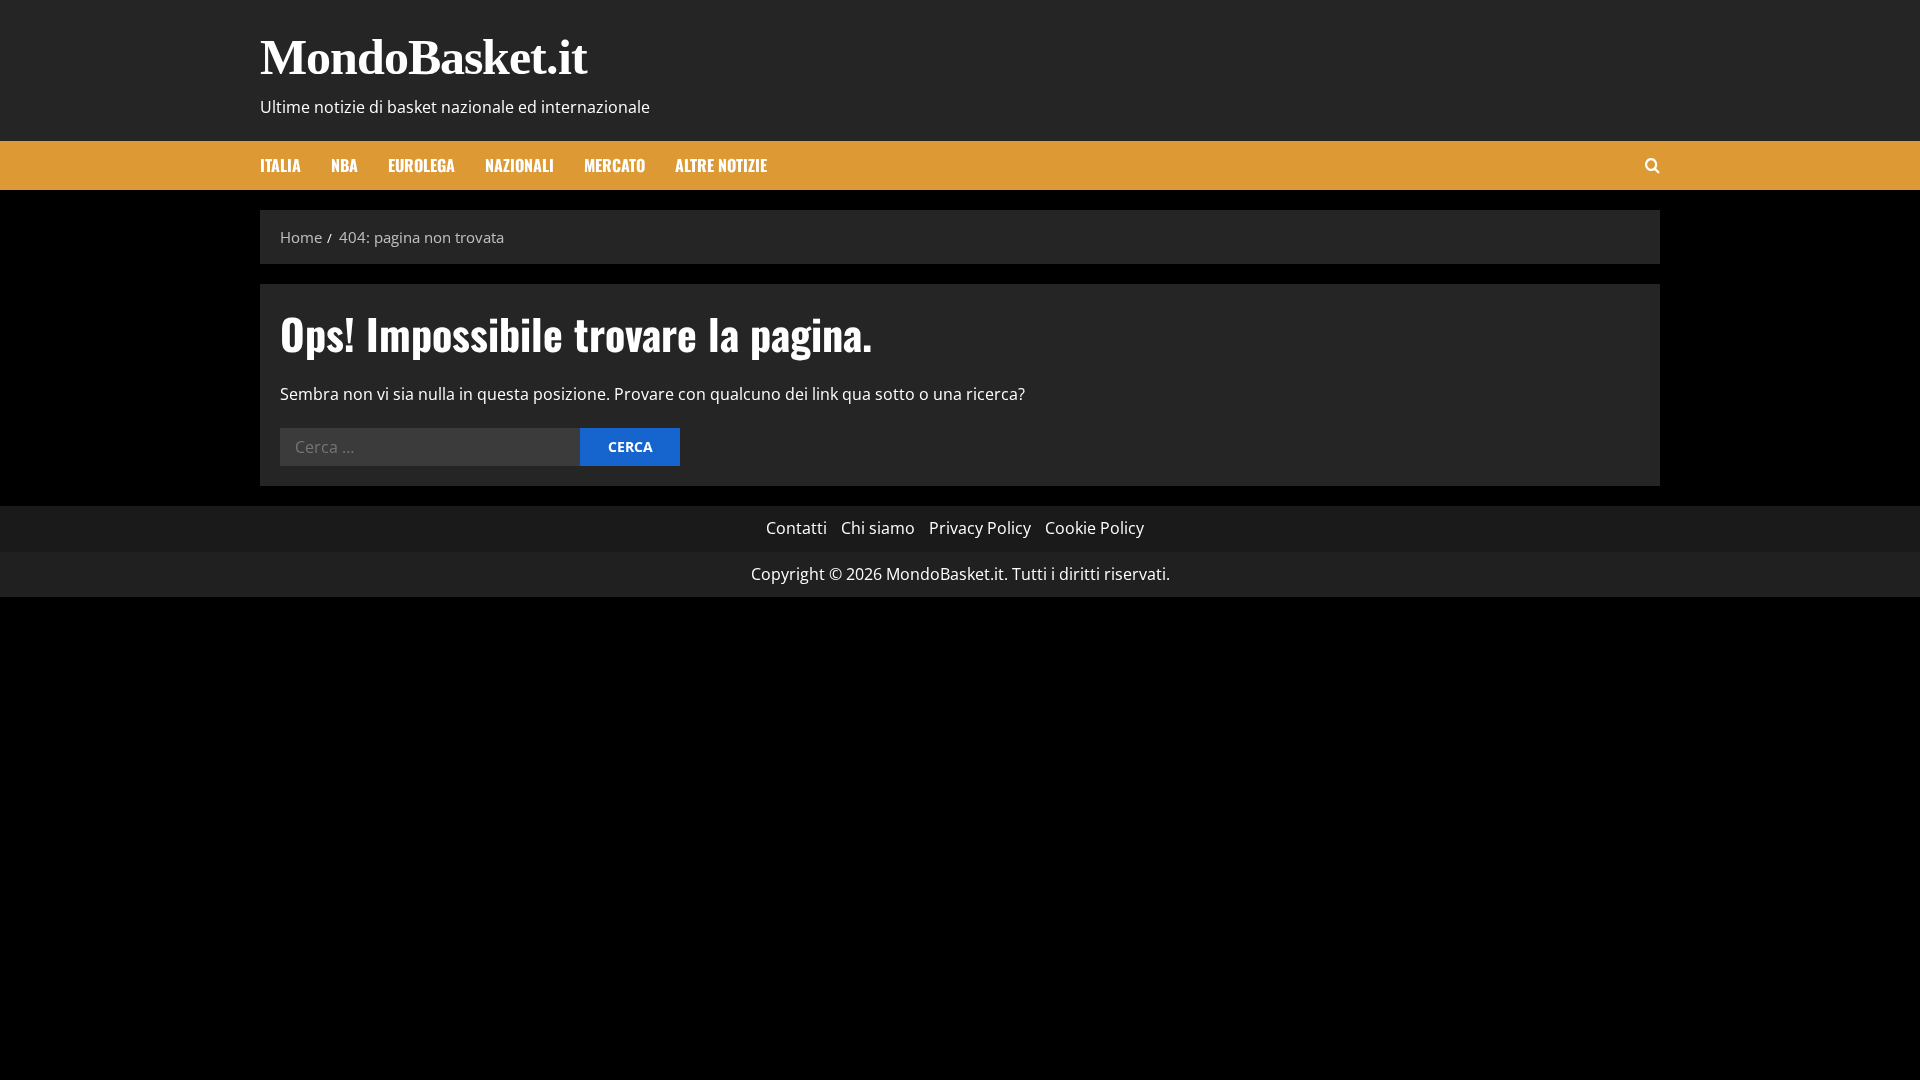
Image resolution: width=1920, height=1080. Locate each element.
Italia (280, 165)
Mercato (614, 165)
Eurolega (421, 165)
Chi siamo (878, 528)
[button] (1652, 165)
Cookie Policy (1094, 528)
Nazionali (519, 165)
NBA (344, 165)
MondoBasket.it (423, 57)
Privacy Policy (980, 528)
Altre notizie (721, 165)
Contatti (796, 528)
